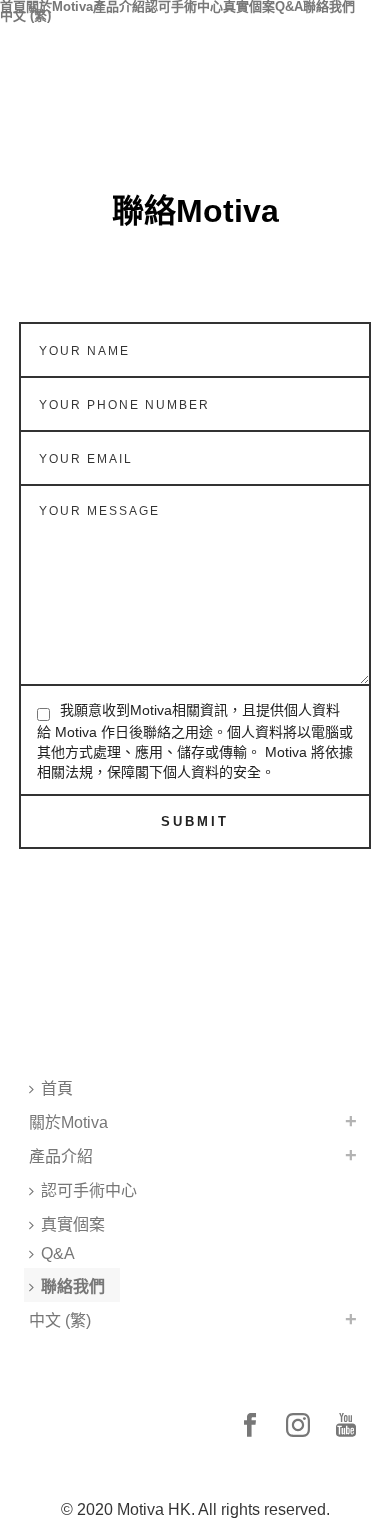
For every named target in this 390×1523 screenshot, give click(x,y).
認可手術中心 (184, 4)
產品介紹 (119, 4)
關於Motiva (59, 4)
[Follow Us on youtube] (346, 1426)
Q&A (289, 4)
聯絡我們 (329, 4)
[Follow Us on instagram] (298, 1426)
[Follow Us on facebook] (250, 1426)
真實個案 (249, 4)
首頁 (13, 4)
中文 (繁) (25, 13)
